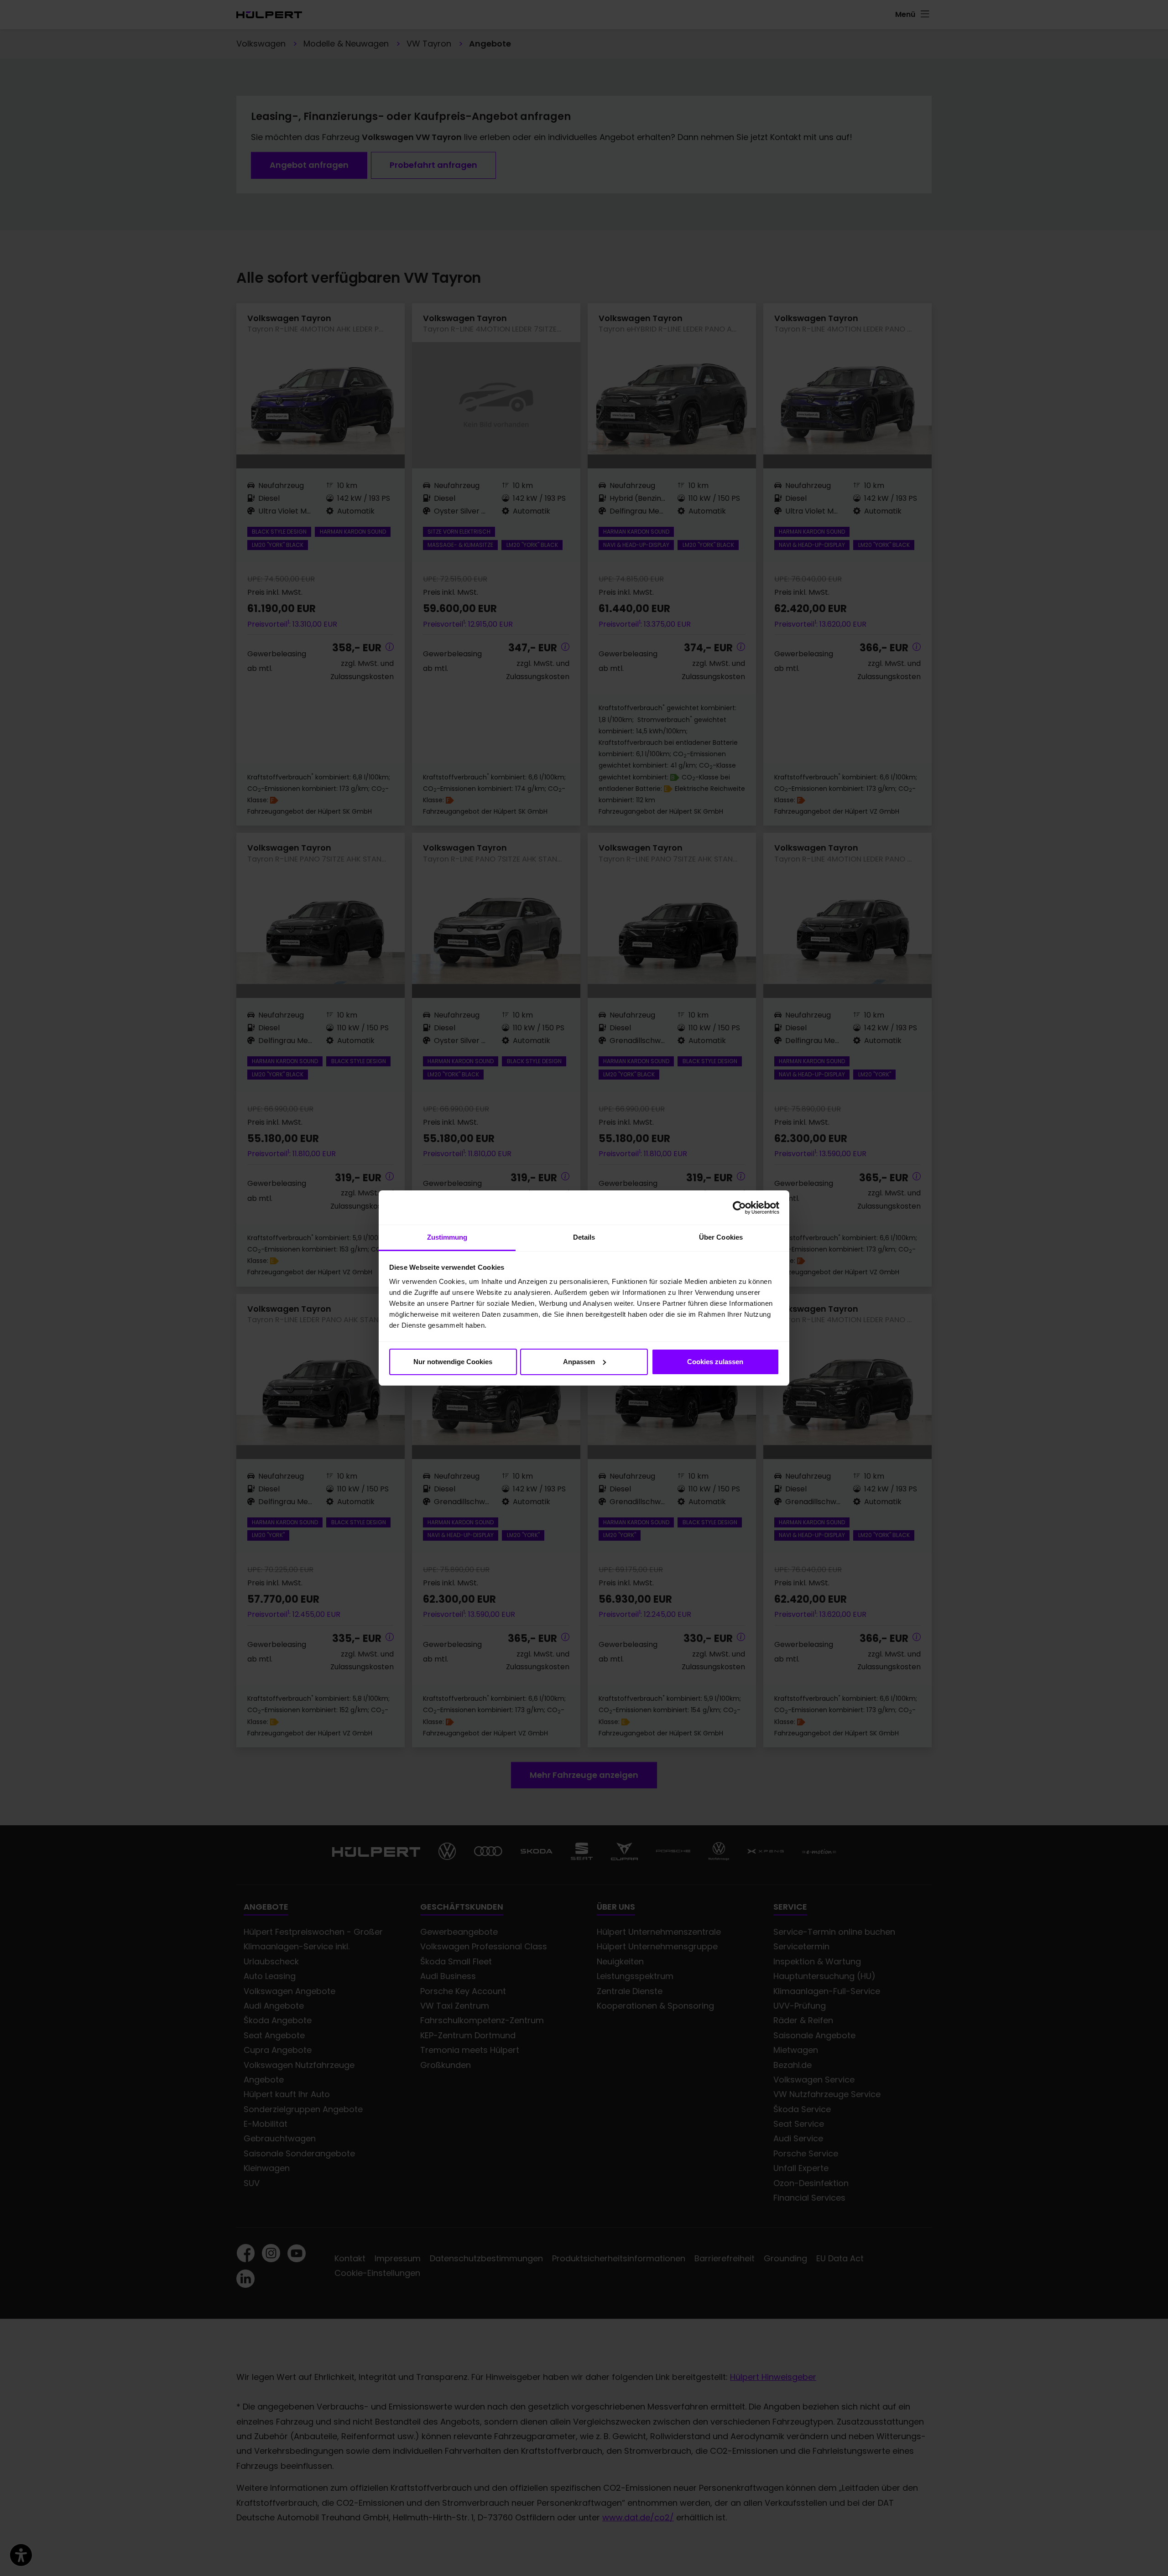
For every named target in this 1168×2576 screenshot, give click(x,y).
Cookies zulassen (715, 1362)
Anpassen (579, 1362)
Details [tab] (584, 1237)
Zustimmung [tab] (447, 1237)
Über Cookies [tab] (721, 1237)
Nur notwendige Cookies (453, 1362)
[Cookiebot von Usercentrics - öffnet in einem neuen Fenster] (739, 1208)
